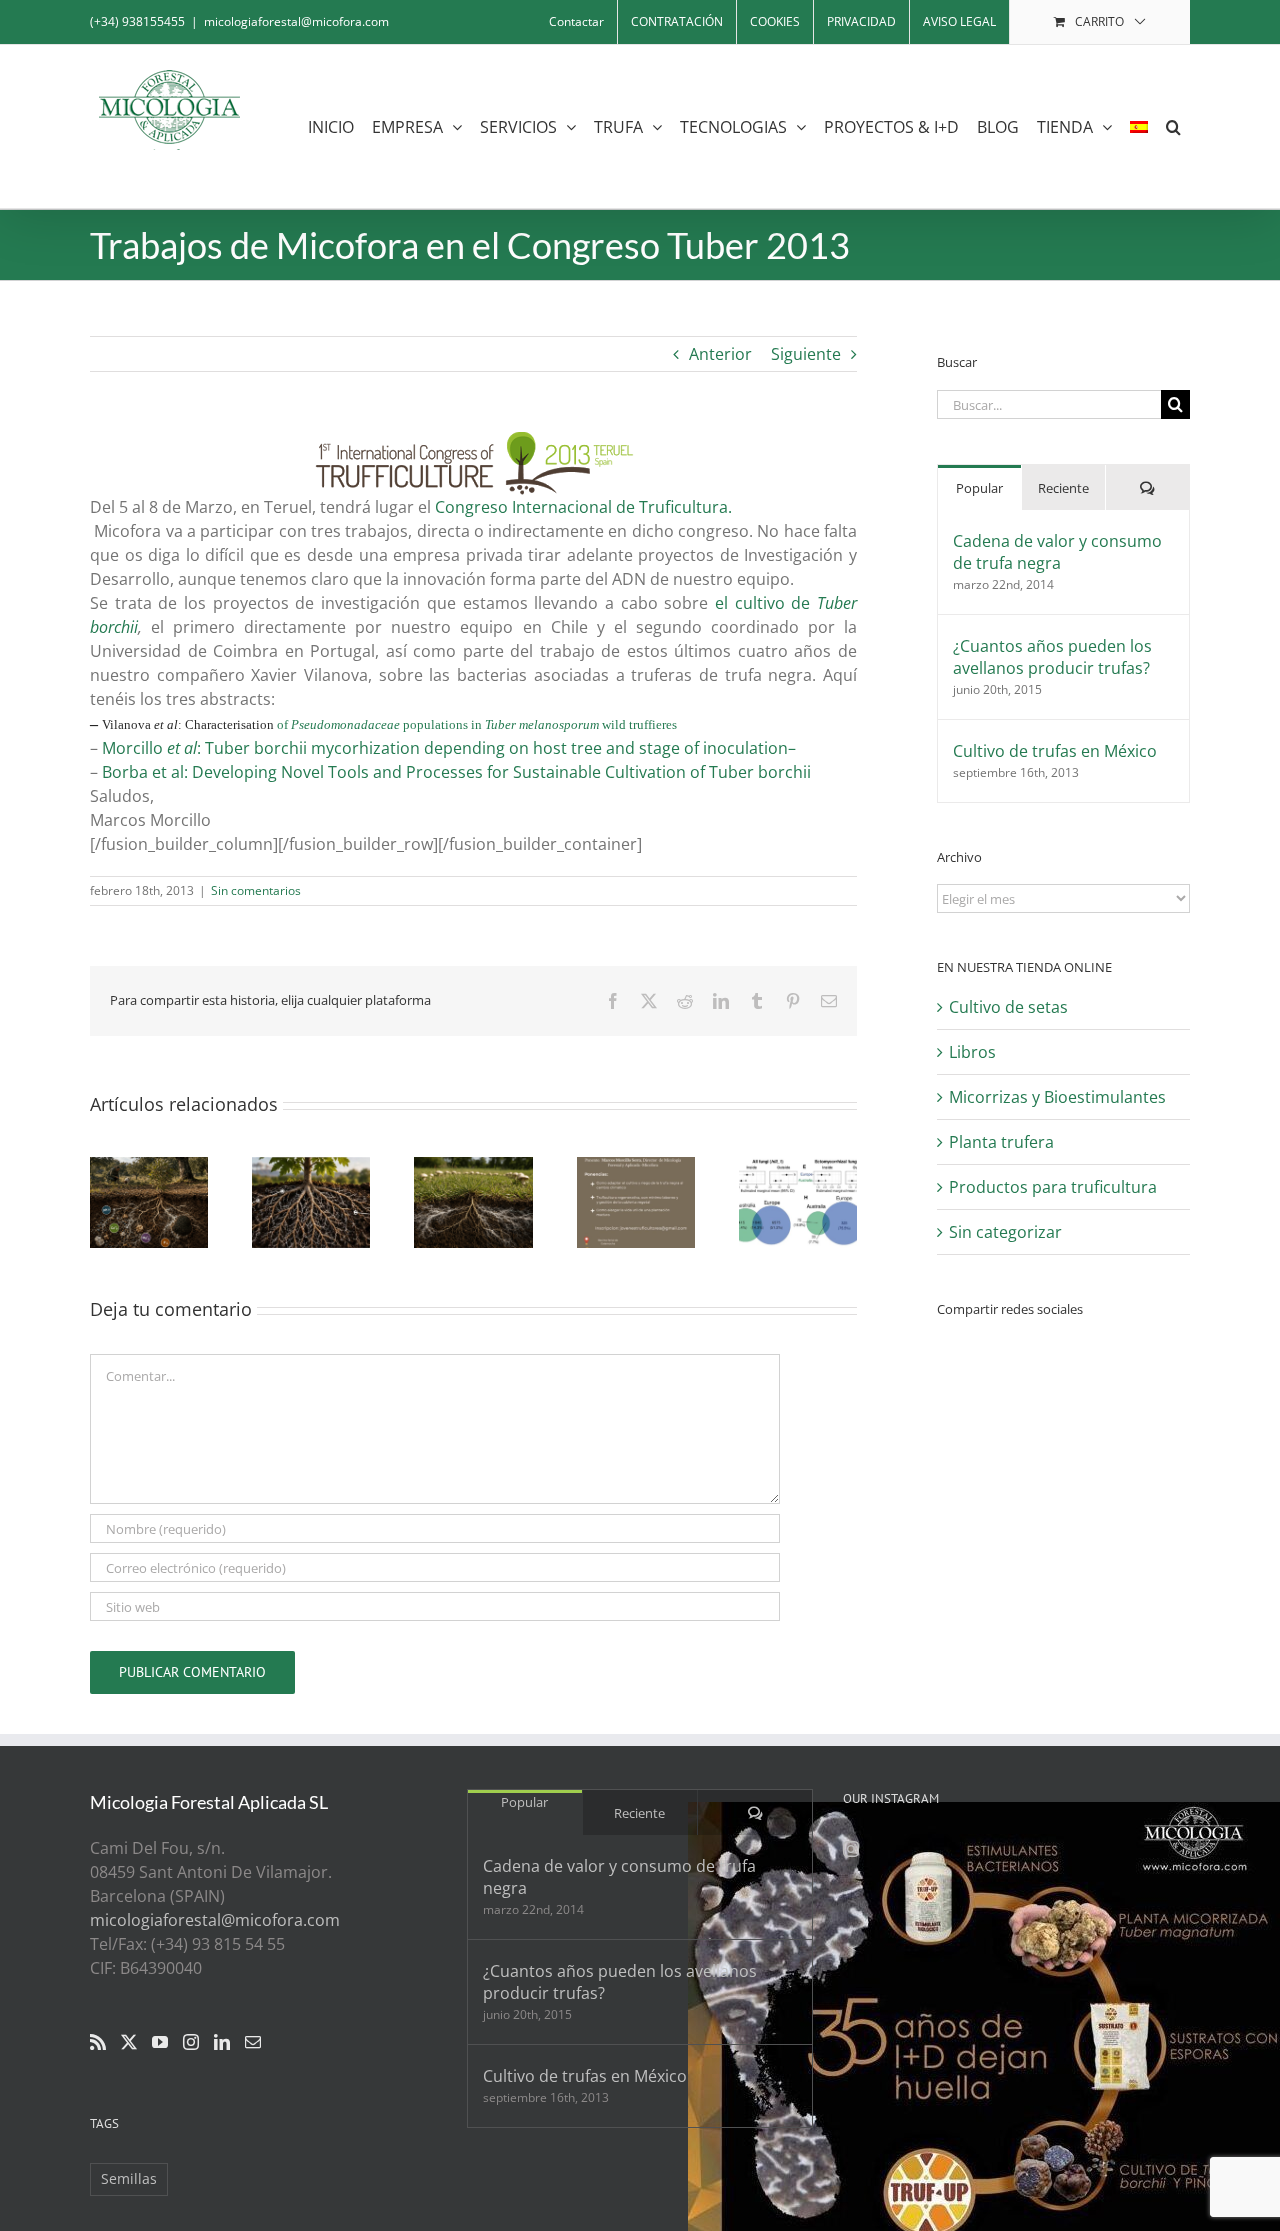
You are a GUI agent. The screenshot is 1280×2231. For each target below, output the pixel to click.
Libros (972, 1052)
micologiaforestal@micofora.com (296, 21)
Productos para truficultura (1053, 1187)
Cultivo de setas (1008, 1007)
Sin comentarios (256, 890)
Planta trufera (1001, 1142)
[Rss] (98, 2042)
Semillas (129, 2178)
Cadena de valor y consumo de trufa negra (1057, 552)
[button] (1173, 126)
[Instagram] (191, 2042)
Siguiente (806, 354)
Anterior (720, 354)
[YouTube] (160, 2042)
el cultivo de (766, 603)
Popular (979, 488)
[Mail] (253, 2042)
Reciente (1063, 488)
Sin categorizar (1005, 1232)
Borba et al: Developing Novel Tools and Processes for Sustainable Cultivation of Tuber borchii (456, 772)
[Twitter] (129, 2042)
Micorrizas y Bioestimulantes (1057, 1097)
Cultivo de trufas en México (1055, 751)
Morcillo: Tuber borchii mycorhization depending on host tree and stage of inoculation (445, 748)
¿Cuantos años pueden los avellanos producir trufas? (1052, 657)
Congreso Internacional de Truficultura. (585, 507)
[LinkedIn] (222, 2042)
